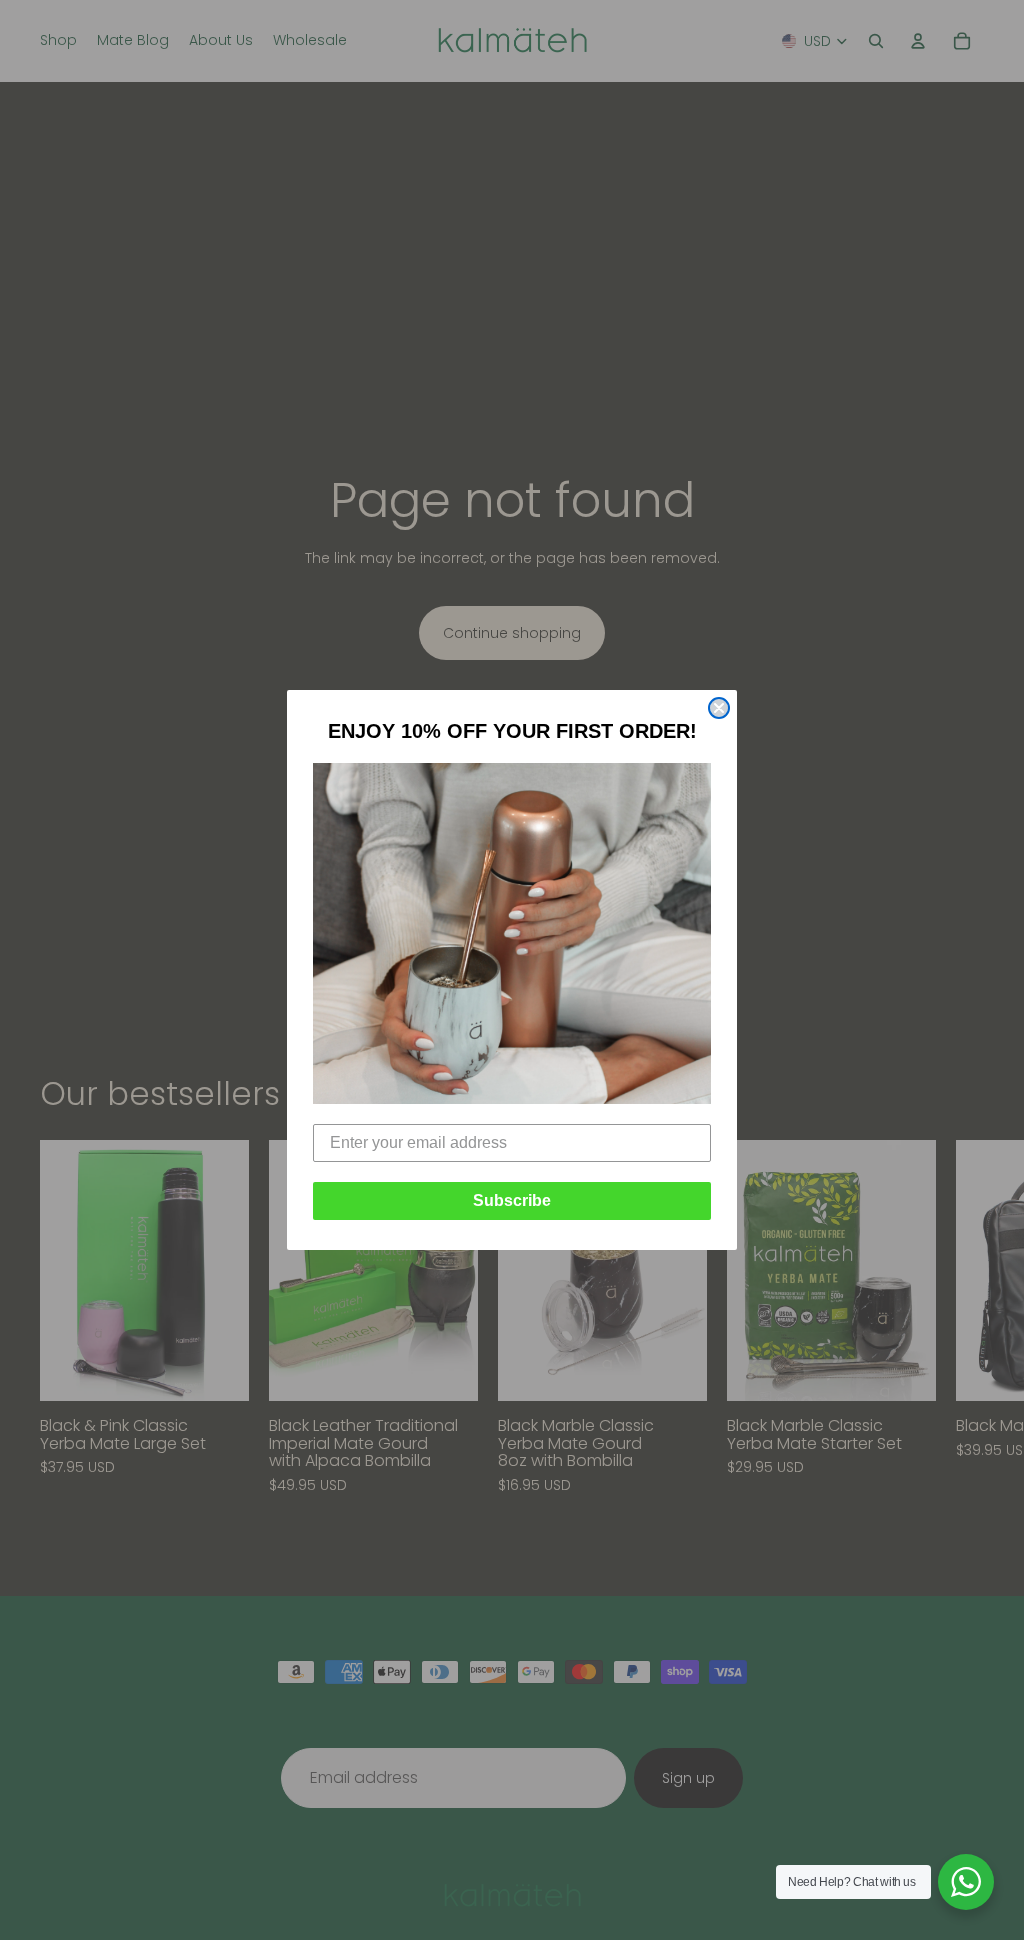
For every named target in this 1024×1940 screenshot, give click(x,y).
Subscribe (512, 1200)
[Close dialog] (719, 708)
